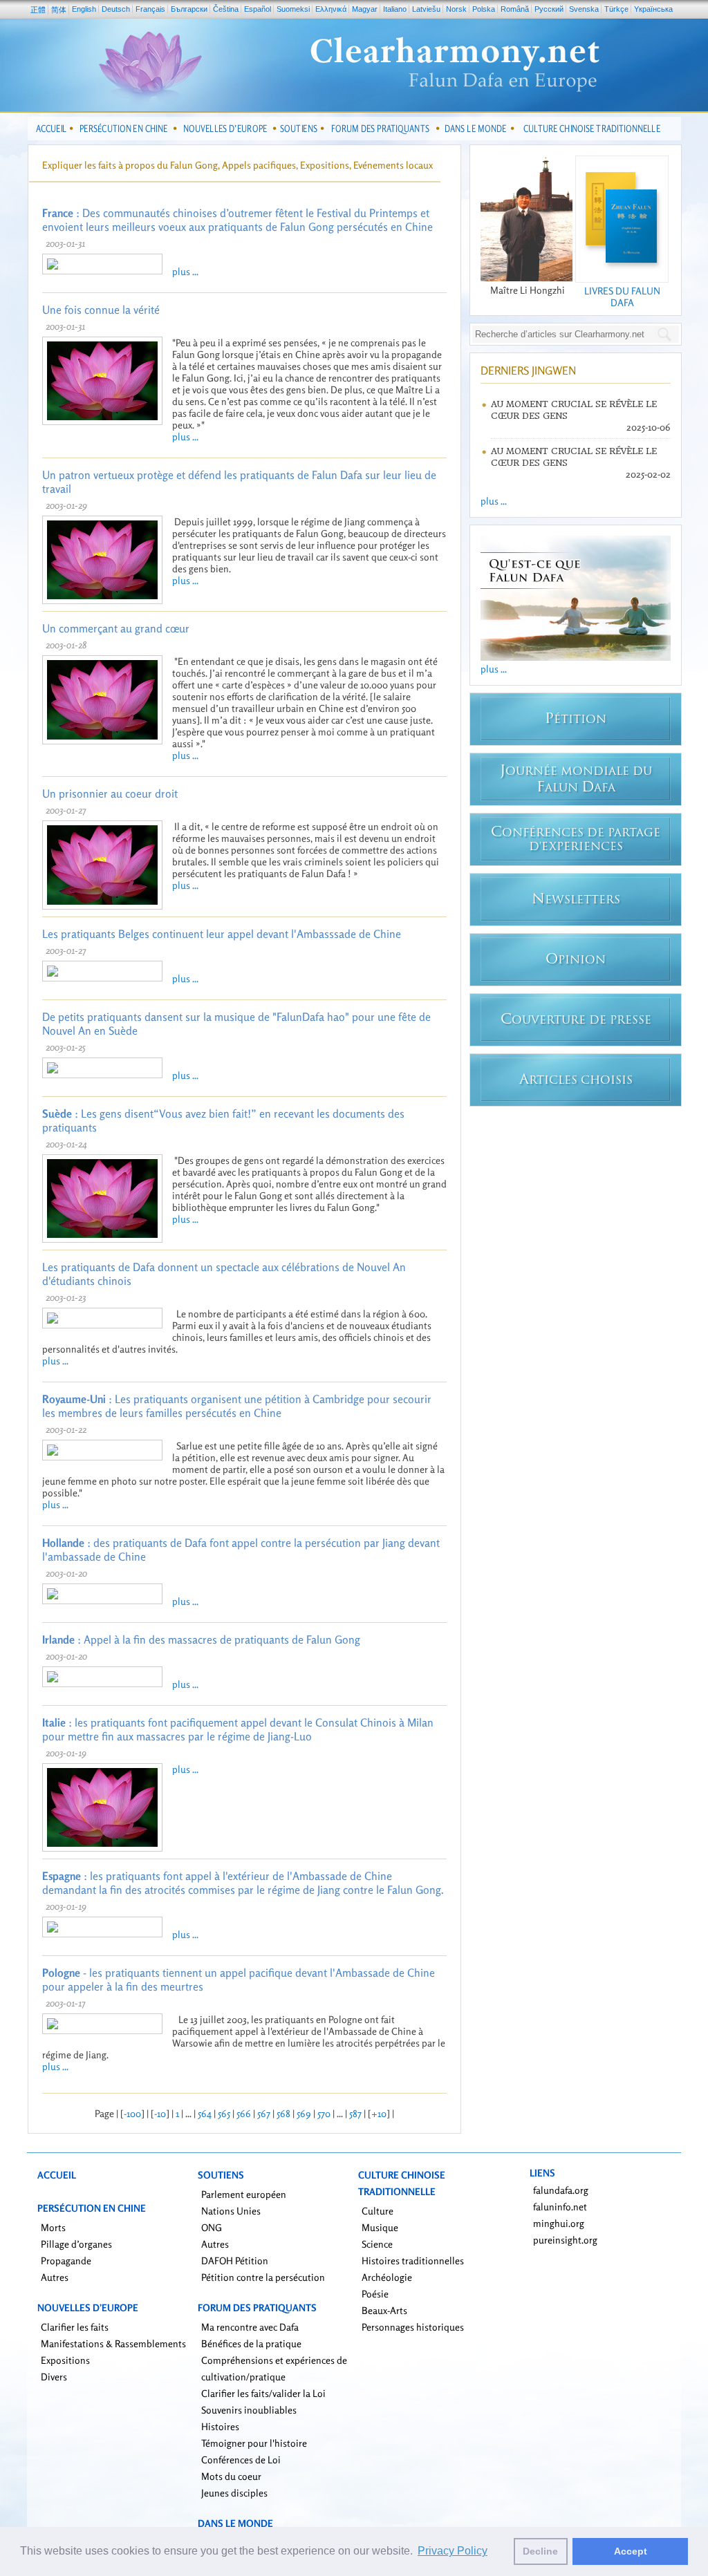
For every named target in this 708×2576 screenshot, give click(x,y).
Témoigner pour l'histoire (254, 2443)
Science (377, 2244)
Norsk (456, 9)
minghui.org (559, 2223)
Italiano (395, 9)
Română (515, 9)
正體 (38, 10)
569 (304, 2113)
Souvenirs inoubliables (249, 2410)
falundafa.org (561, 2190)
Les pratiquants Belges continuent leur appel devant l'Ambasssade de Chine (222, 934)
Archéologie (387, 2277)
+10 (379, 2113)
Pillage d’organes (76, 2244)
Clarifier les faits (75, 2327)
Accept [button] (631, 2551)
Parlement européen (244, 2194)
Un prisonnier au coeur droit (110, 793)
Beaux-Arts (384, 2310)
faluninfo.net (560, 2207)
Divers (54, 2377)
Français (150, 9)
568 (283, 2113)
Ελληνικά (331, 9)
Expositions (65, 2360)
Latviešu (426, 9)
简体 (59, 10)
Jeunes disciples (234, 2493)
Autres (55, 2277)
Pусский (549, 9)
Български (189, 9)
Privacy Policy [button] (453, 2551)
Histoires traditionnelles (413, 2260)
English (84, 9)
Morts (53, 2227)
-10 (160, 2113)
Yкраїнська (653, 9)
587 (355, 2113)
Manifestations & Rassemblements (113, 2343)
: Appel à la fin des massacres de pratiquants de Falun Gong (201, 1639)
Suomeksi (293, 9)
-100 (132, 2113)
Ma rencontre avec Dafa (250, 2327)
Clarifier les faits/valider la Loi (263, 2393)
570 (324, 2113)
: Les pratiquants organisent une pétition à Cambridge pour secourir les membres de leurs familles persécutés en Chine (237, 1406)
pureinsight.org (565, 2240)
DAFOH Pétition (235, 2260)
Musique (380, 2227)
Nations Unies (231, 2211)
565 (224, 2113)
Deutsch (116, 9)
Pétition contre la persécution (263, 2277)
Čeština (226, 9)
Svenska (584, 9)
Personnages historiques (413, 2327)
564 (205, 2113)
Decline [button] (540, 2551)
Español (258, 9)
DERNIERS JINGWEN (528, 370)
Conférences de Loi (241, 2460)
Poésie (375, 2294)
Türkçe (616, 9)
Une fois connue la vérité (101, 310)
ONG (212, 2227)
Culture (378, 2211)
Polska (484, 9)
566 (244, 2113)
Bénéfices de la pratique (251, 2343)
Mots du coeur (231, 2476)
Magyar (365, 9)
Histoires (220, 2426)
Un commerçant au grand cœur (116, 628)
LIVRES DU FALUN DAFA (622, 297)
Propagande (66, 2260)
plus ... (185, 271)
